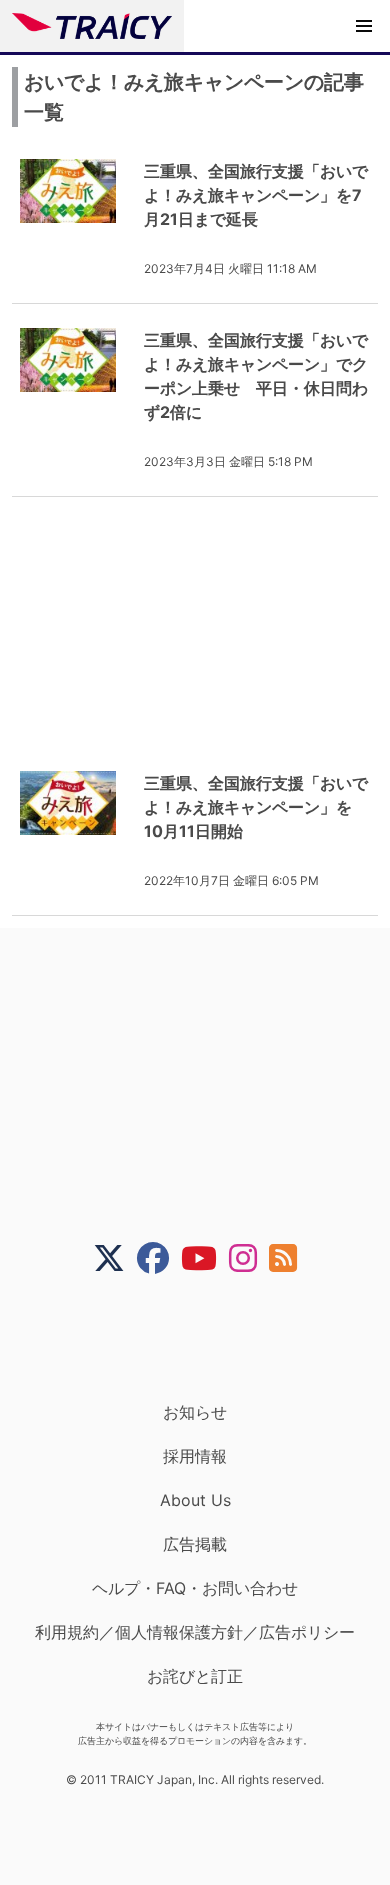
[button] (364, 26)
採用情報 (195, 1456)
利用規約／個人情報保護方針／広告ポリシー (195, 1632)
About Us (195, 1500)
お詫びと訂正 (195, 1676)
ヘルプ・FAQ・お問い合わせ (195, 1588)
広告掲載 (195, 1544)
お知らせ (195, 1412)
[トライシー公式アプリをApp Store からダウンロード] (207, 1338)
